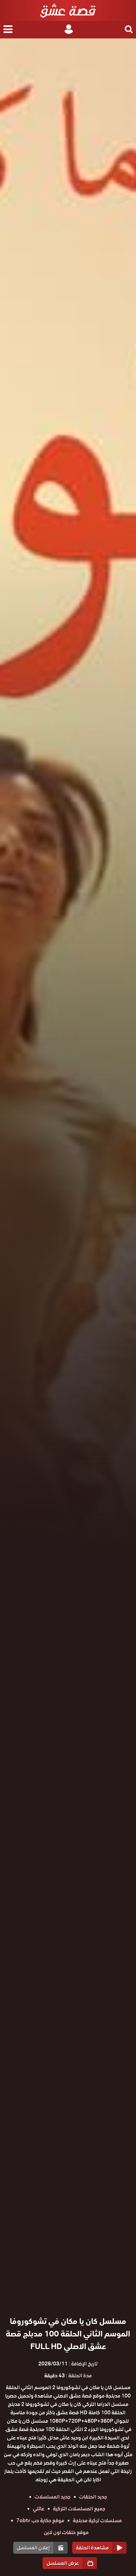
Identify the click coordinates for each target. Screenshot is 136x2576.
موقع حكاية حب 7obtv (40, 2520)
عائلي (39, 2509)
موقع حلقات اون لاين (66, 2532)
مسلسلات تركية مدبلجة (97, 2520)
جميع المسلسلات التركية (79, 2509)
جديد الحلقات (93, 2497)
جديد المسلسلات (52, 2497)
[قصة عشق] (68, 10)
